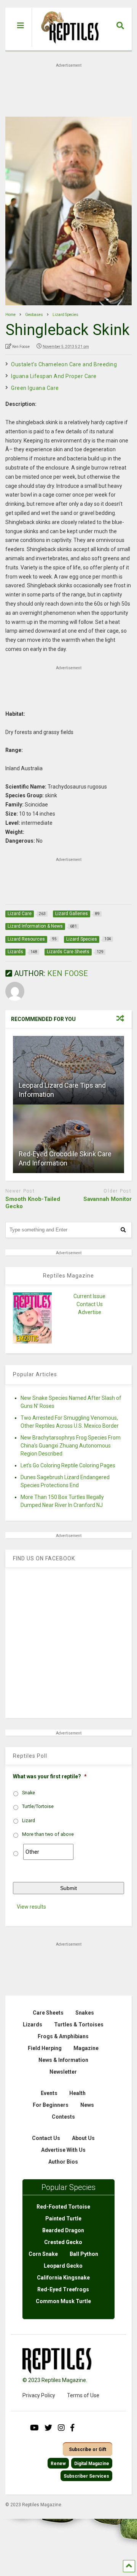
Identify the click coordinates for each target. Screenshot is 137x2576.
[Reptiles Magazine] (67, 47)
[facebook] (72, 2428)
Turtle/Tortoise (38, 1807)
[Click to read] (68, 1070)
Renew (58, 2464)
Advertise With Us (63, 2150)
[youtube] (34, 2428)
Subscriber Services (86, 2476)
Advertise (90, 1312)
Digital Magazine (92, 2464)
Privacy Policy (39, 2395)
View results (31, 1907)
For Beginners (51, 2105)
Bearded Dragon (63, 2230)
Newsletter (63, 2072)
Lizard (29, 1821)
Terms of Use (83, 2395)
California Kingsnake (63, 2278)
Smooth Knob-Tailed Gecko (33, 1203)
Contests (63, 2117)
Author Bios (63, 2162)
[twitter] (48, 2428)
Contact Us (90, 1304)
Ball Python (84, 2254)
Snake (29, 1793)
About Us (83, 2138)
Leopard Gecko (63, 2266)
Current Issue (89, 1296)
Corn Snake (43, 2254)
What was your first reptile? (50, 1776)
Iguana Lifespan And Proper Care (54, 376)
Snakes (85, 2013)
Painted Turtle (63, 2219)
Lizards (33, 2025)
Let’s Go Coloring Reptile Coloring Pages (68, 1465)
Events (49, 2093)
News (87, 2105)
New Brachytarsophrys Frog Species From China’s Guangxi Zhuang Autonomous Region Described (71, 1446)
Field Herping (45, 2048)
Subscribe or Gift (88, 2449)
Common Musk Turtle (63, 2301)
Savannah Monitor (108, 1199)
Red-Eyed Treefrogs (63, 2289)
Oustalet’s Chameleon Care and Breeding (64, 364)
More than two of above (48, 1834)
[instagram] (61, 2428)
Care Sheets (48, 2013)
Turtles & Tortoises (79, 2025)
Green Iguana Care (35, 388)
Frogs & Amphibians (63, 2036)
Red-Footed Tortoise (63, 2207)
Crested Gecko (63, 2242)
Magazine (86, 2048)
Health (77, 2093)
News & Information (63, 2060)
